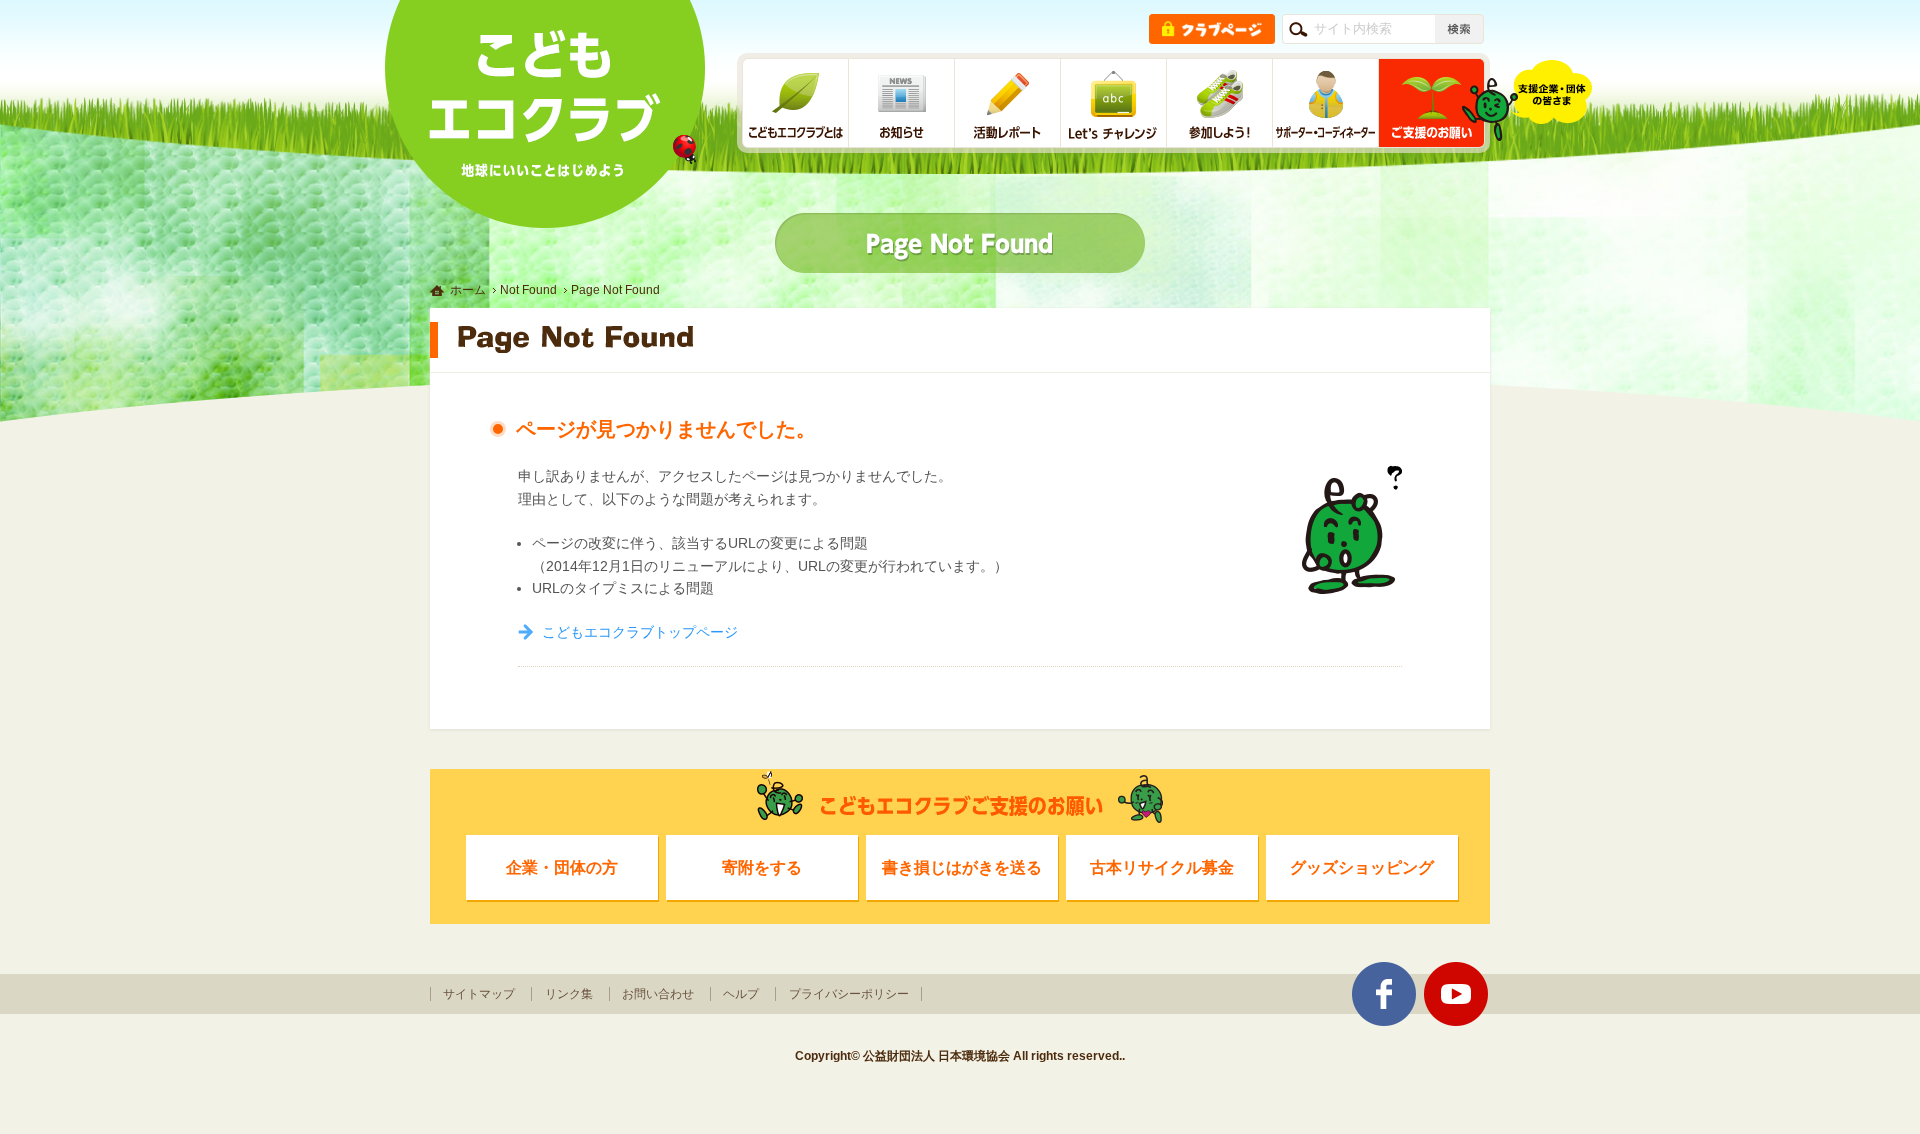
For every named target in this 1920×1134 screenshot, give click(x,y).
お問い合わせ (658, 994)
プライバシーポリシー (849, 994)
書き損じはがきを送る (962, 867)
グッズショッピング (1362, 867)
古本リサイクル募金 (1162, 867)
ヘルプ (741, 994)
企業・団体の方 (562, 867)
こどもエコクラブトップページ (640, 632)
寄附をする (762, 867)
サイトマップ (479, 994)
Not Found (528, 290)
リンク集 (569, 994)
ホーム (468, 290)
